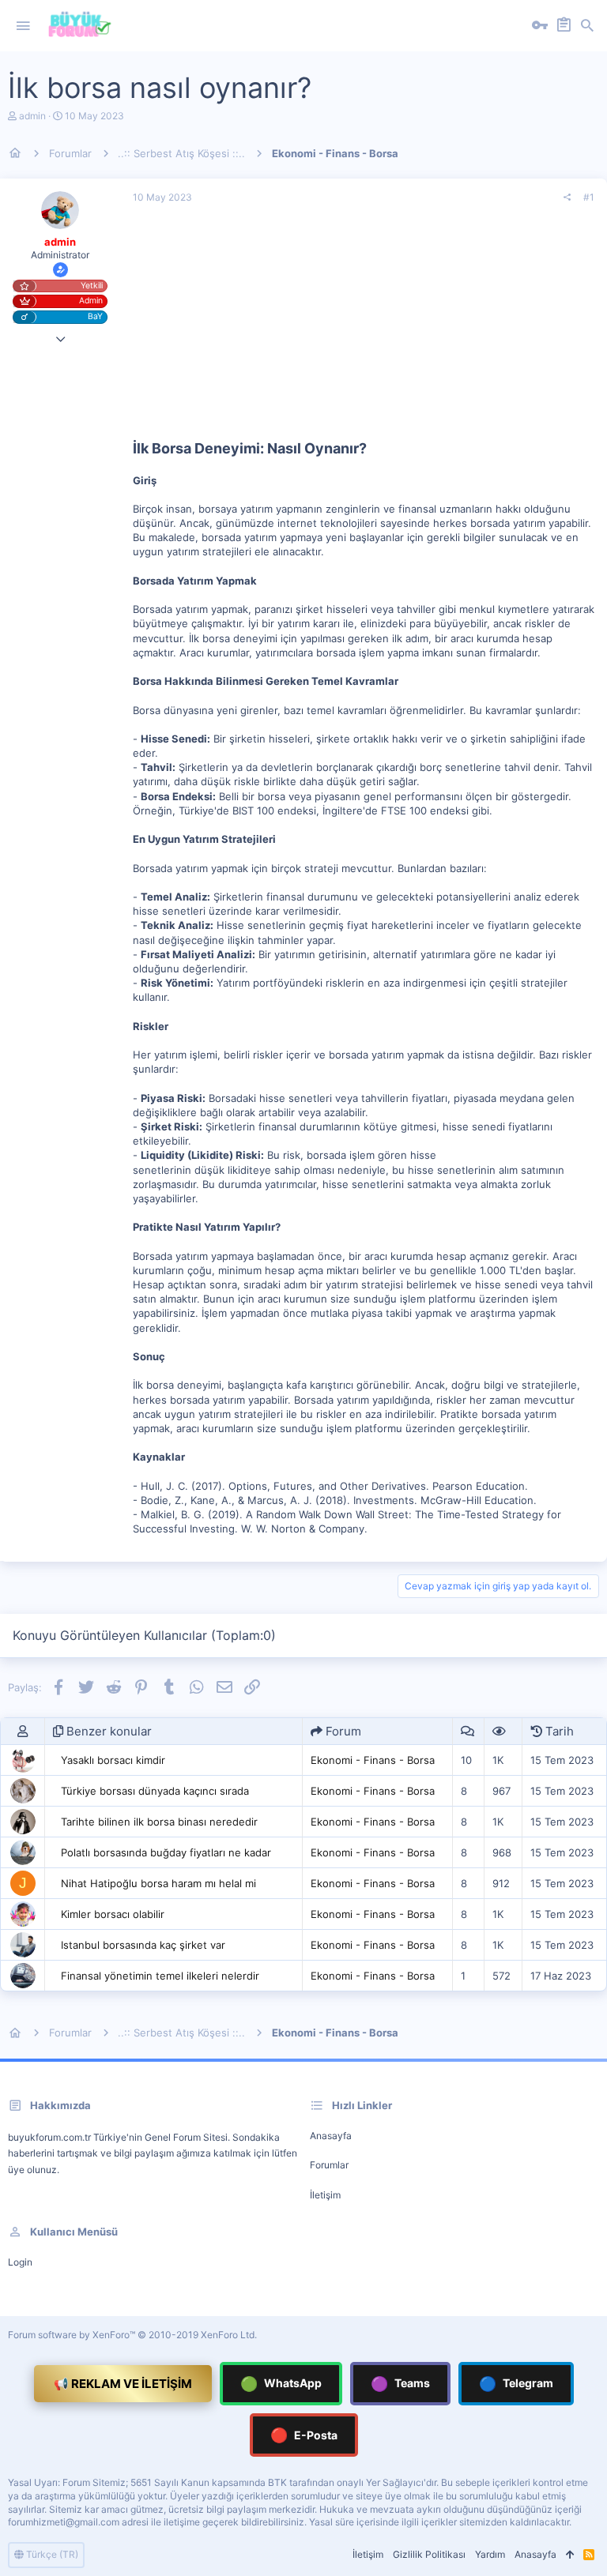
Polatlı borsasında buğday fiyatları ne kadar (166, 1852)
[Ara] (587, 26)
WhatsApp (281, 2384)
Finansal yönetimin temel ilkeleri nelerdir (160, 1976)
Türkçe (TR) (51, 2554)
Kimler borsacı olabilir (113, 1914)
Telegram (516, 2384)
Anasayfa (331, 2136)
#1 (589, 197)
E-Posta (304, 2435)
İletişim (325, 2195)
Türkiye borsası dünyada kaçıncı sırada (155, 1791)
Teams (400, 2384)
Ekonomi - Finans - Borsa (373, 1760)
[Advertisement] (364, 328)
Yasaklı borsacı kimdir (113, 1760)
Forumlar (329, 2165)
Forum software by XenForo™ (132, 2335)
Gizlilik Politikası (429, 2554)
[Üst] (570, 2555)
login (20, 2262)
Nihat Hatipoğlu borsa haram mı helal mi (158, 1883)
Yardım (490, 2554)
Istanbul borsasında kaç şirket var (143, 1945)
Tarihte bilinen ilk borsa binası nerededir (159, 1822)
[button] (23, 26)
